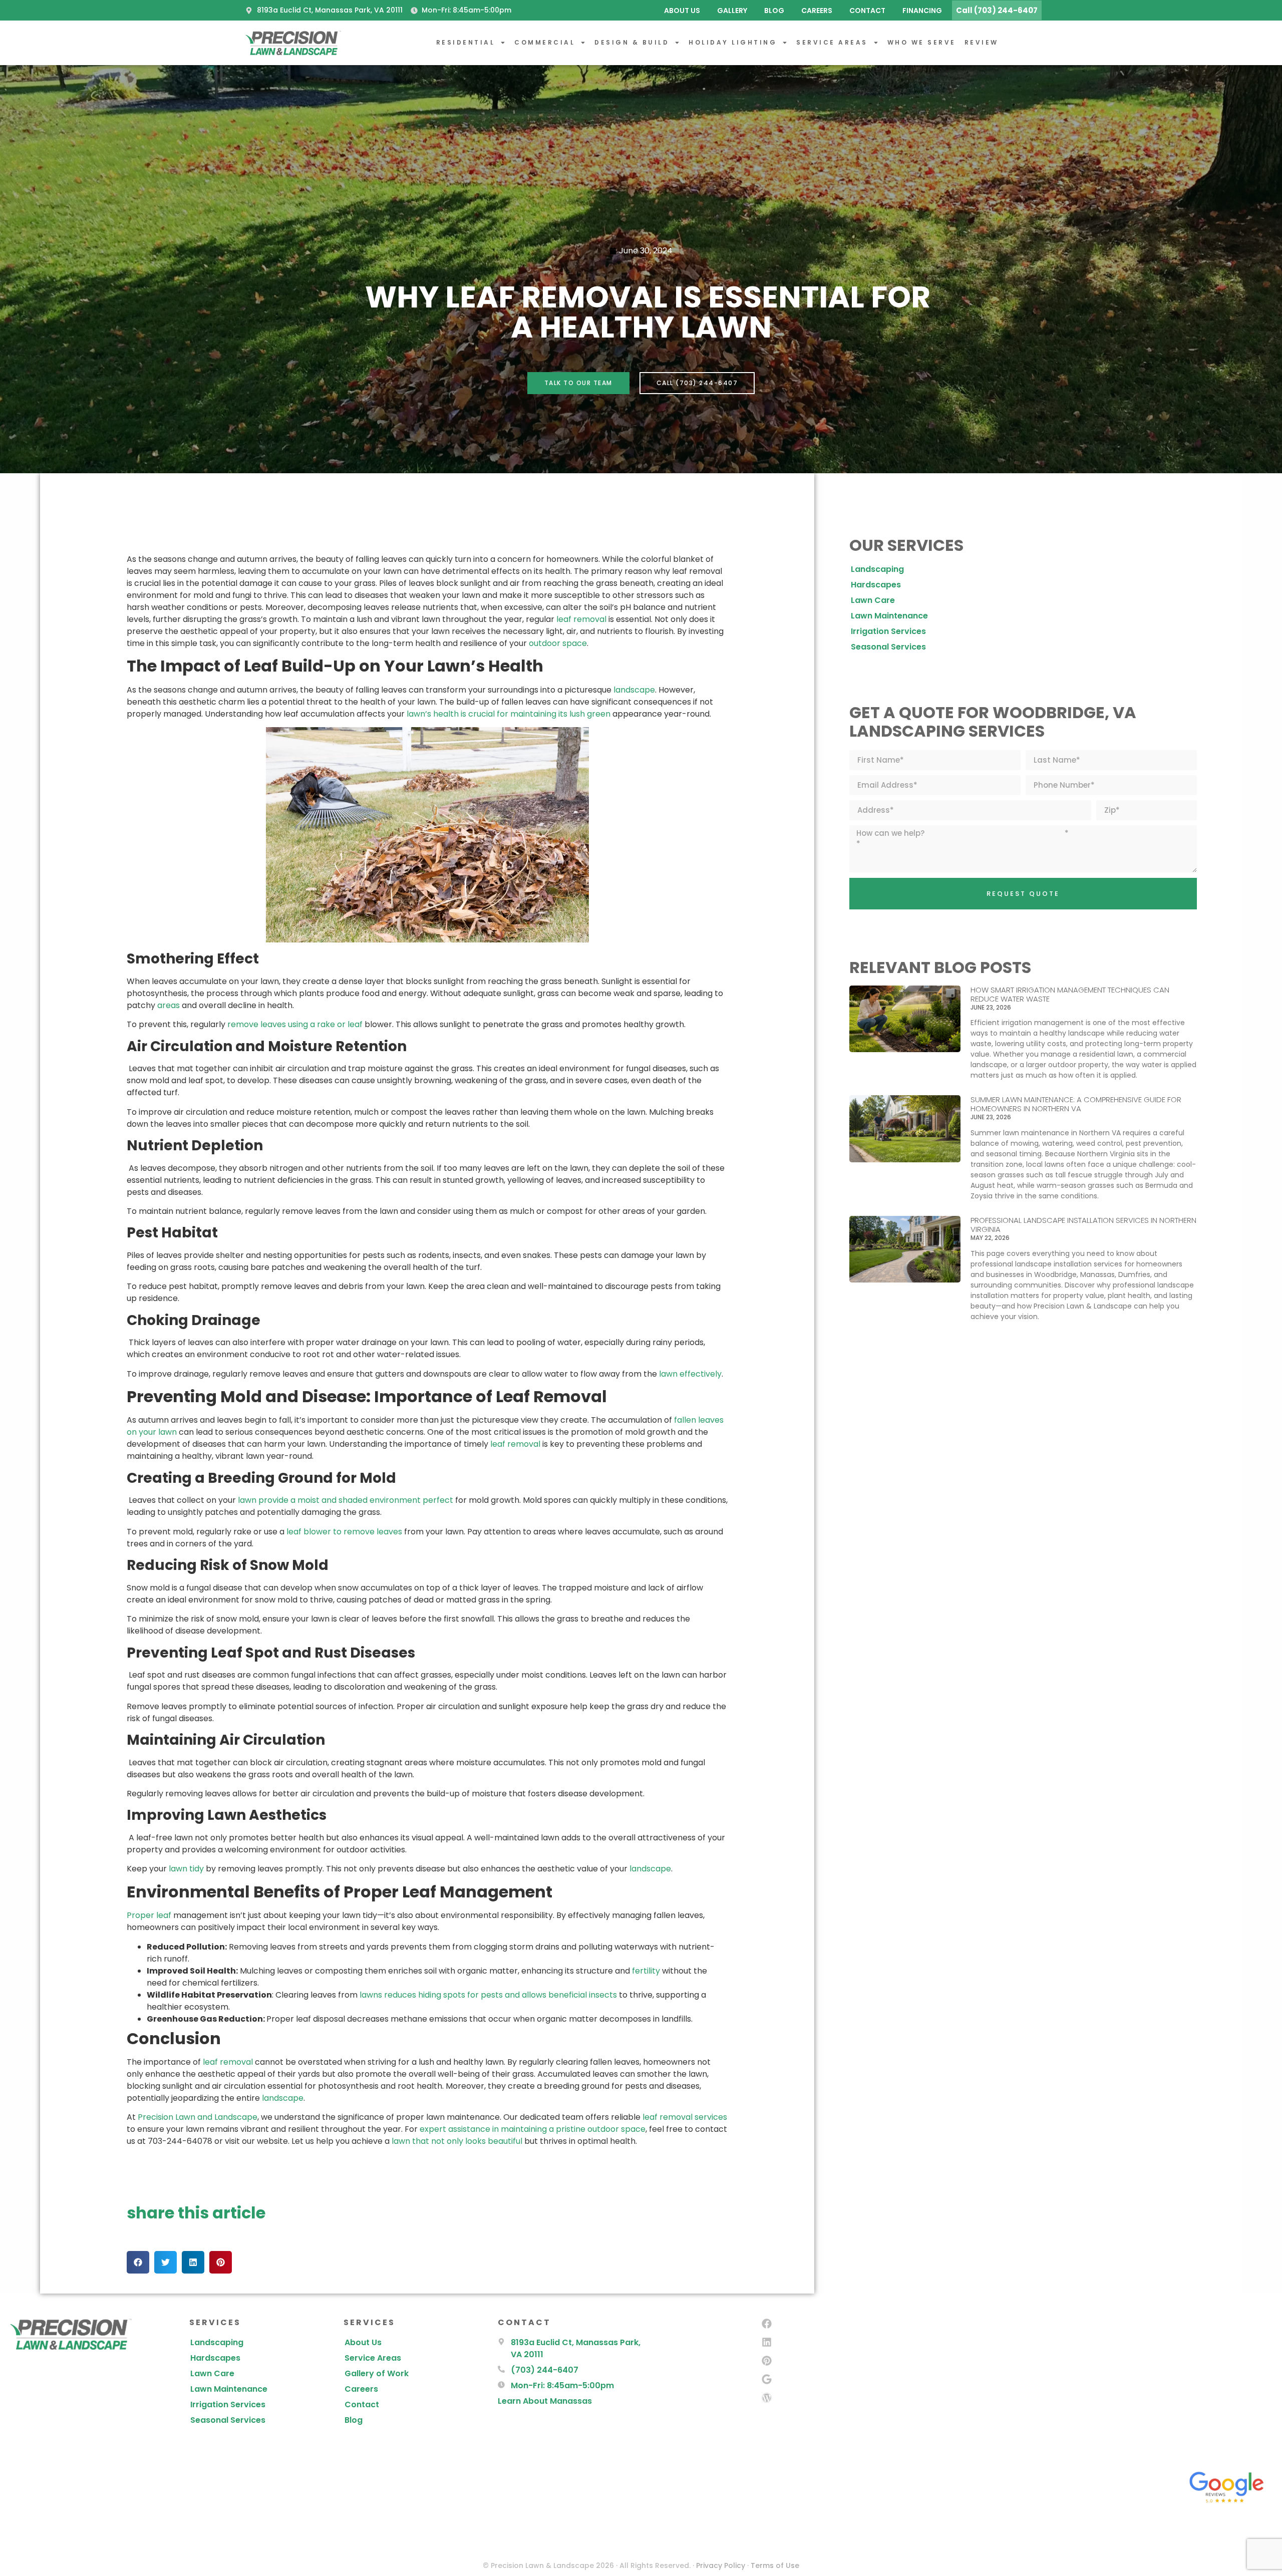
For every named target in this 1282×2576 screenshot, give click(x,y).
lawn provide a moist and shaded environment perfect (346, 1500)
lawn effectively (690, 1374)
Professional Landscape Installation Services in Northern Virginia (1083, 1225)
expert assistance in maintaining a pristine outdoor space (533, 2129)
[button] (138, 2262)
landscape (634, 690)
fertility (646, 1971)
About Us (682, 11)
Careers (817, 11)
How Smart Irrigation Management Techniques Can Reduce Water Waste (1070, 994)
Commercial (545, 42)
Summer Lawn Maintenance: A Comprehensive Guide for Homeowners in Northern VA (1076, 1104)
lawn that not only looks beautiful (457, 2141)
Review (982, 42)
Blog (774, 11)
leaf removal (581, 619)
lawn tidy (186, 1869)
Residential (466, 42)
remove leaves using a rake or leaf (295, 1024)
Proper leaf (149, 1915)
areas (169, 1005)
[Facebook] (767, 2324)
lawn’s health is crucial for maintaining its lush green (509, 714)
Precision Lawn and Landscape (198, 2117)
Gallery (732, 11)
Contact (867, 11)
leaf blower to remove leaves (344, 1532)
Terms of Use (775, 2565)
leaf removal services (685, 2117)
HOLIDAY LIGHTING (733, 42)
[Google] (767, 2379)
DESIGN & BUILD (632, 42)
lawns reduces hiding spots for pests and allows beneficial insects (488, 1995)
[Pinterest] (767, 2361)
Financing (922, 11)
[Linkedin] (767, 2342)
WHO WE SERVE (922, 42)
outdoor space (558, 643)
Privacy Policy (721, 2565)
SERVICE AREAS (832, 42)
